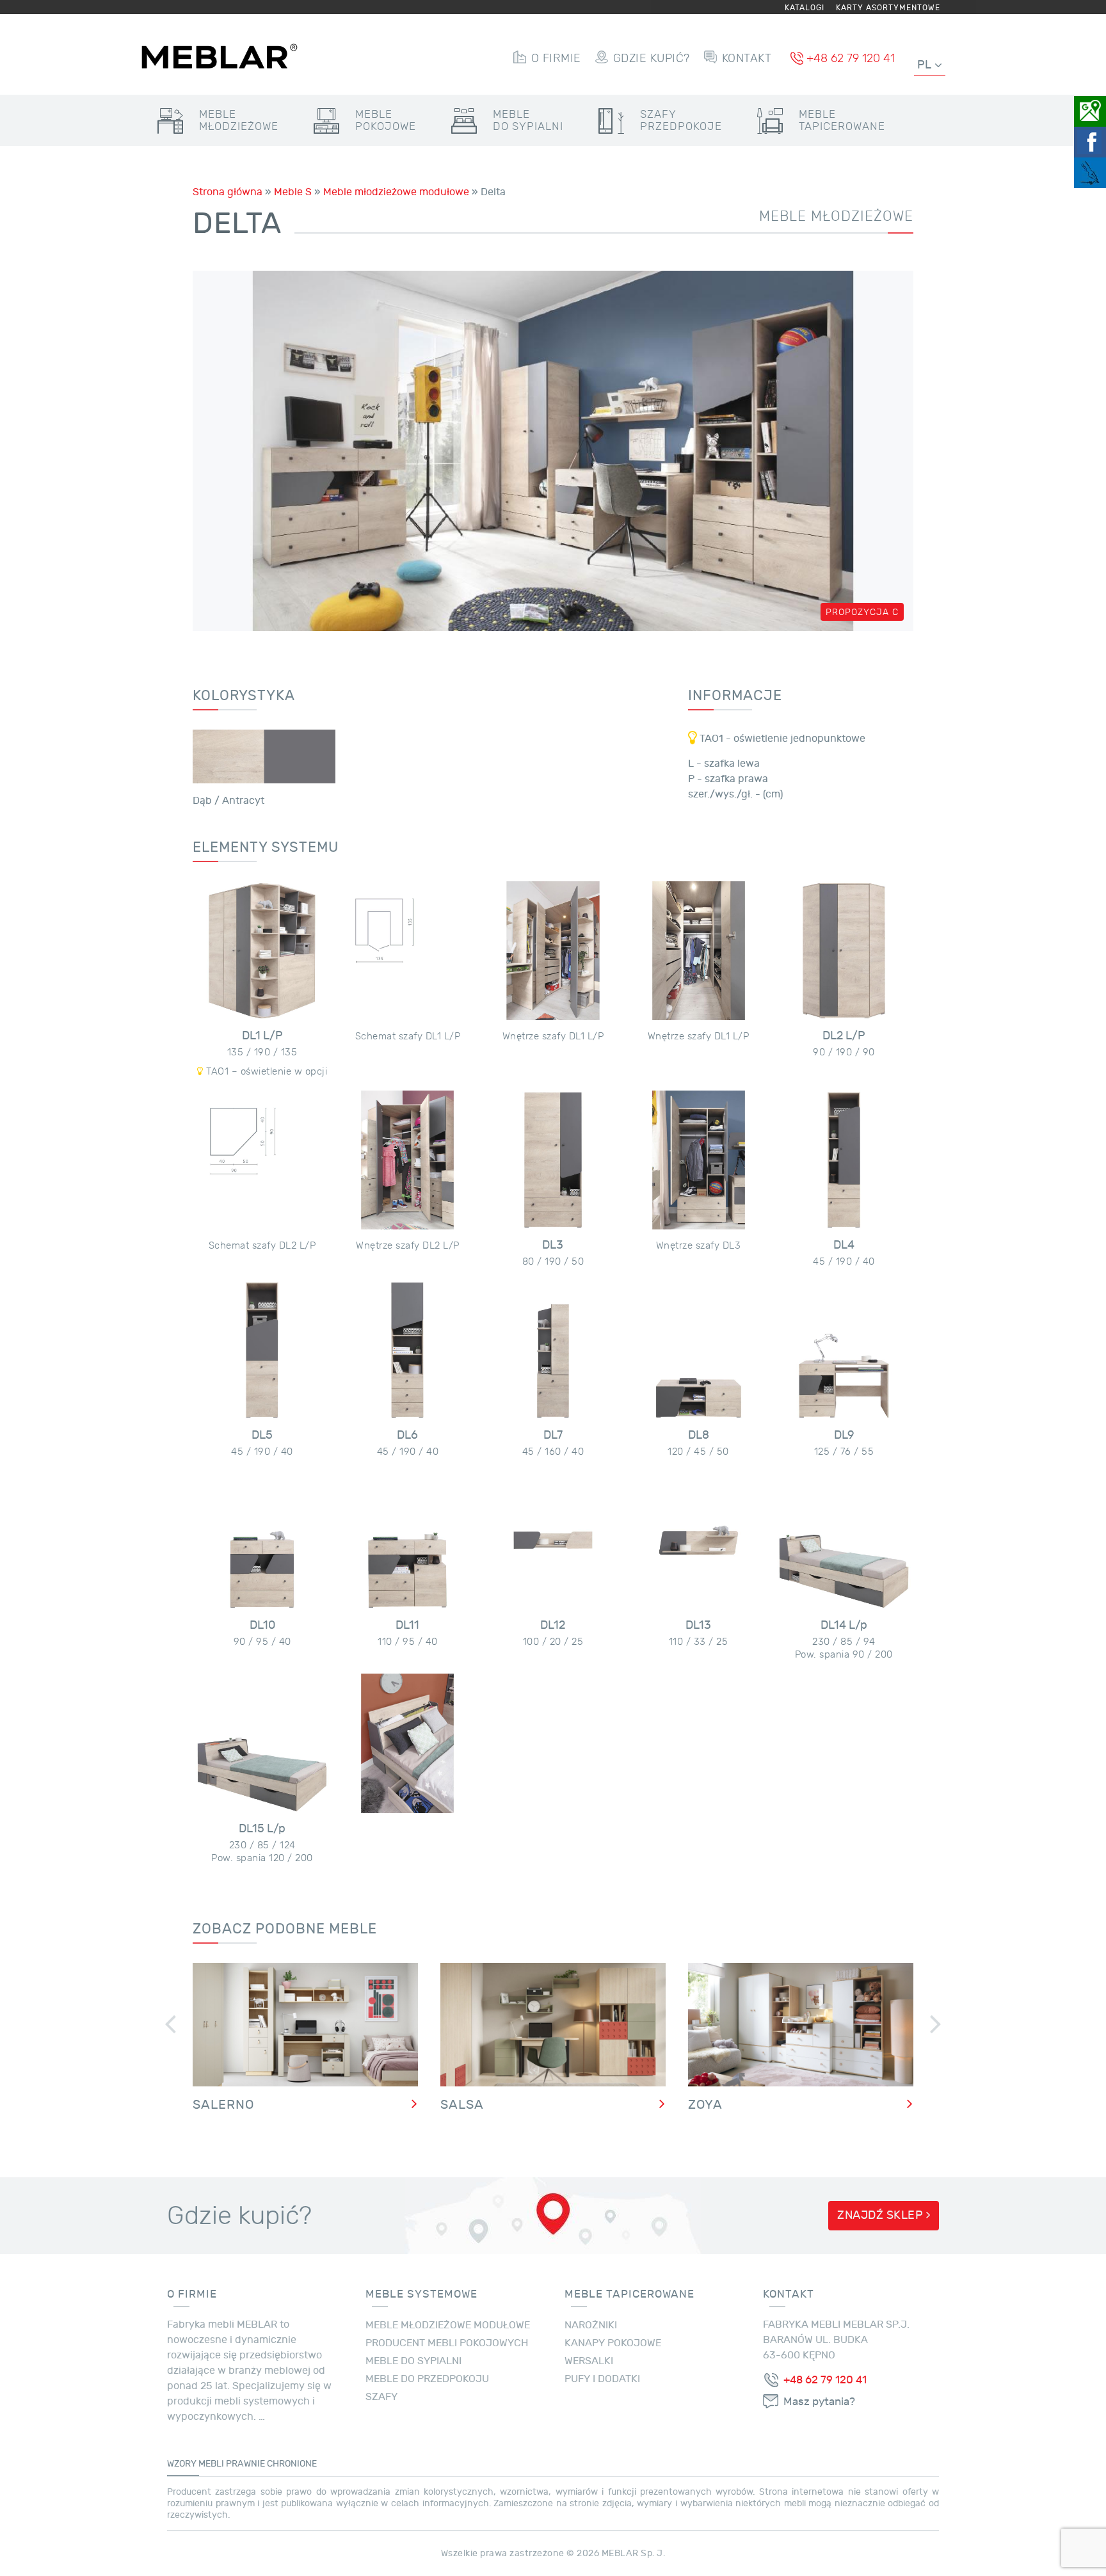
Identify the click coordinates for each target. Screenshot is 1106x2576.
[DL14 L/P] (844, 1540)
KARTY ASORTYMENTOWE (888, 8)
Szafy (681, 120)
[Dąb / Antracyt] (264, 756)
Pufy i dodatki (602, 2379)
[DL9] (844, 1350)
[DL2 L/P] (844, 951)
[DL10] (262, 1540)
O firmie (556, 58)
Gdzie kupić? (652, 58)
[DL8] (699, 1350)
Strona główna (228, 192)
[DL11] (407, 1540)
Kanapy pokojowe (613, 2343)
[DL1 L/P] (262, 951)
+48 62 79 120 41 (851, 58)
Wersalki (589, 2361)
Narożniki (591, 2325)
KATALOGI (805, 8)
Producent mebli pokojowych (447, 2343)
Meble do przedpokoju (427, 2379)
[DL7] (553, 1350)
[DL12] (553, 1540)
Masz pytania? (819, 2402)
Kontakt (747, 58)
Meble (239, 120)
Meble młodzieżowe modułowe (396, 192)
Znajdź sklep (882, 2215)
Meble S (293, 192)
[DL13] (699, 1540)
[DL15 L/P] (262, 1743)
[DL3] (553, 1160)
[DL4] (844, 1160)
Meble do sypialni (413, 2361)
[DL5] (262, 1350)
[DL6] (407, 1350)
